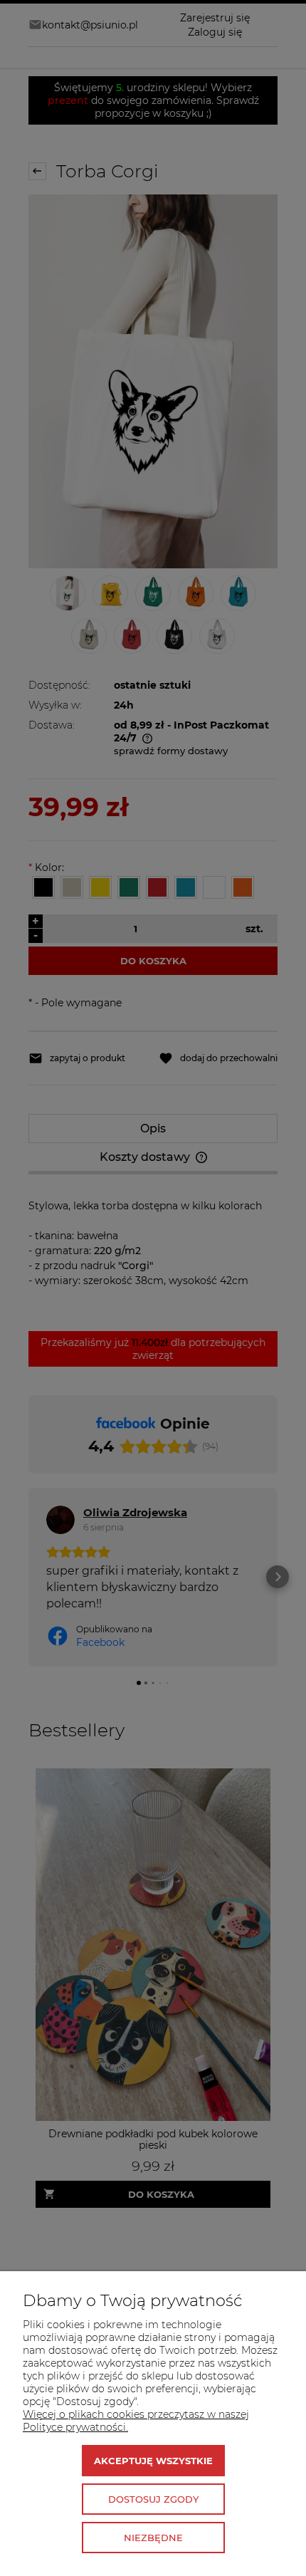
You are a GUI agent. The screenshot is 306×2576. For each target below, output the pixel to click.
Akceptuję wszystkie (153, 2461)
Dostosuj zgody (153, 2499)
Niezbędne (153, 2538)
